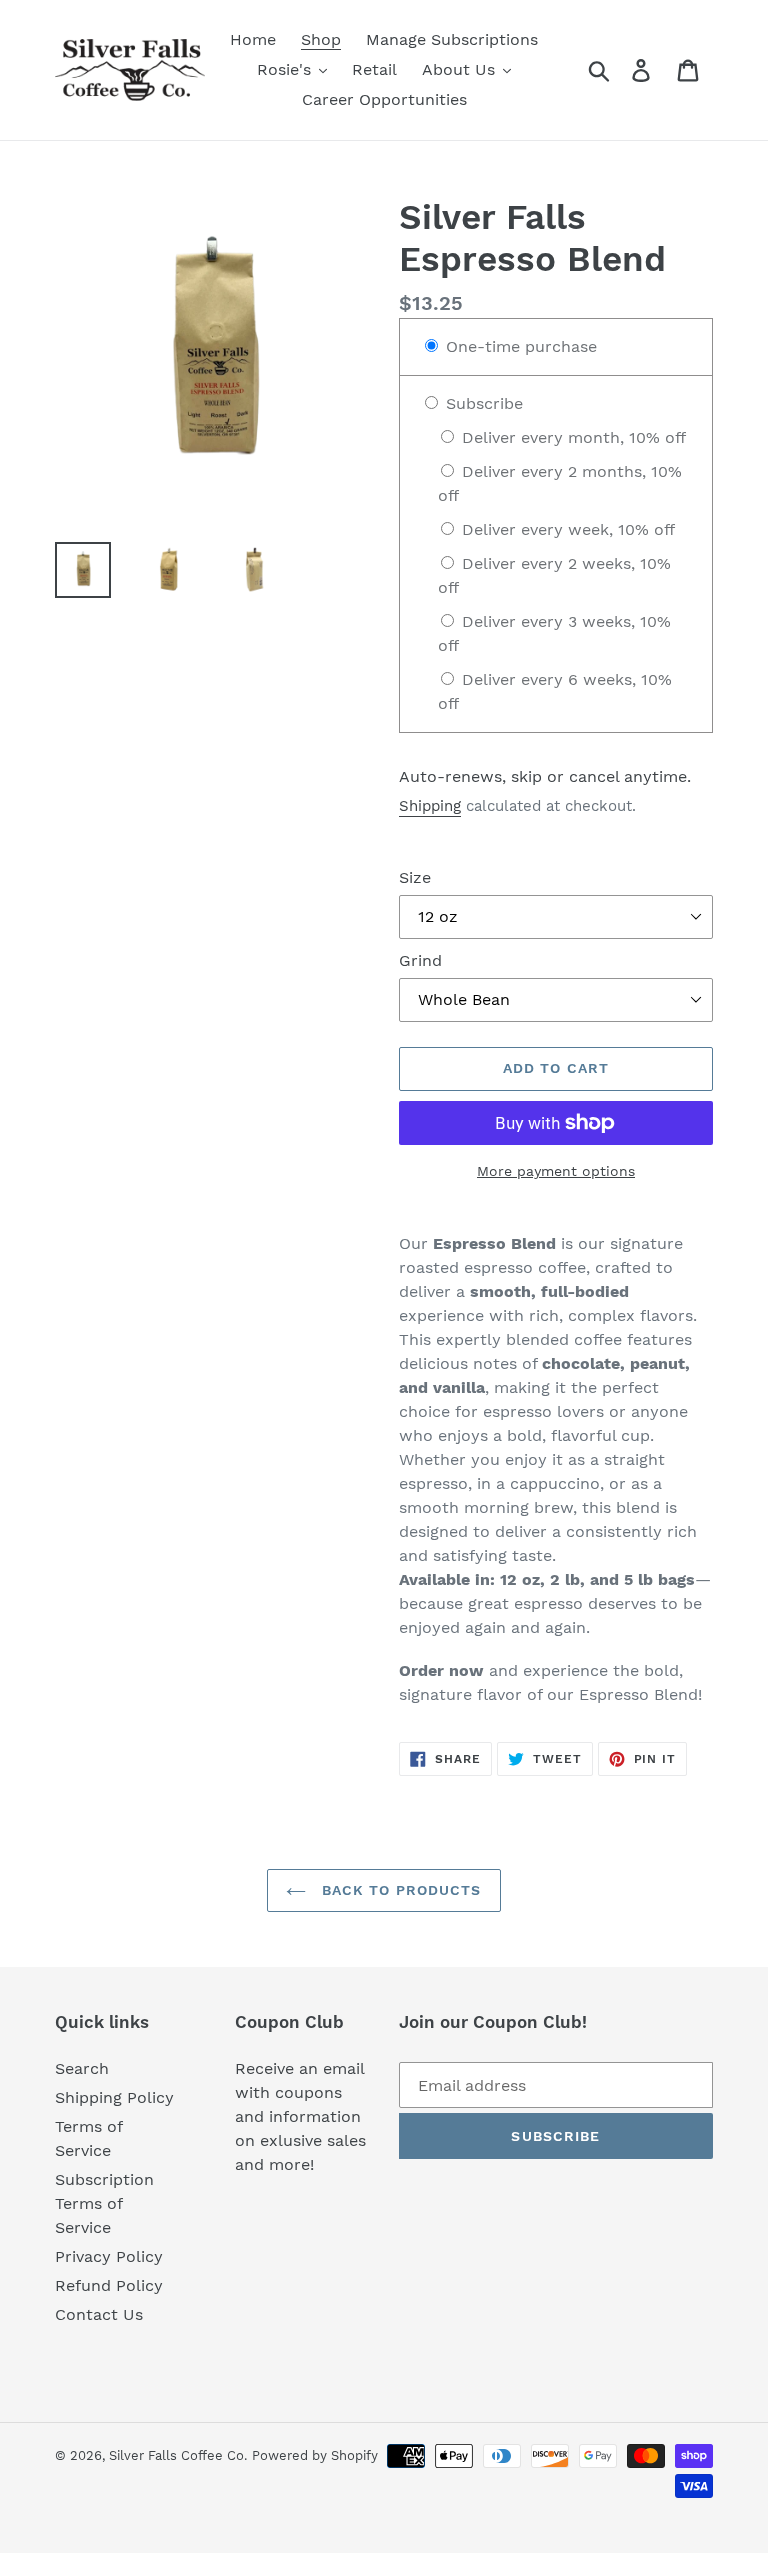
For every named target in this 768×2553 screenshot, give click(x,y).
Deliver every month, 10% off (571, 437)
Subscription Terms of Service (104, 2203)
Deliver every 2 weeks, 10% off (554, 575)
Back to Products (398, 1890)
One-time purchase (519, 346)
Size (415, 877)
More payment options (556, 1171)
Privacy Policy (109, 2256)
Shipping (430, 806)
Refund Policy (109, 2285)
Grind (420, 960)
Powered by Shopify (315, 2455)
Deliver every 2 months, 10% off (560, 483)
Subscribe (482, 403)
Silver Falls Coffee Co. (178, 2455)
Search (82, 2068)
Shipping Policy (114, 2097)
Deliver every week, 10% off (566, 529)
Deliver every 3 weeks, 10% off (554, 633)
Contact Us (99, 2314)
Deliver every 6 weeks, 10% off (555, 691)
